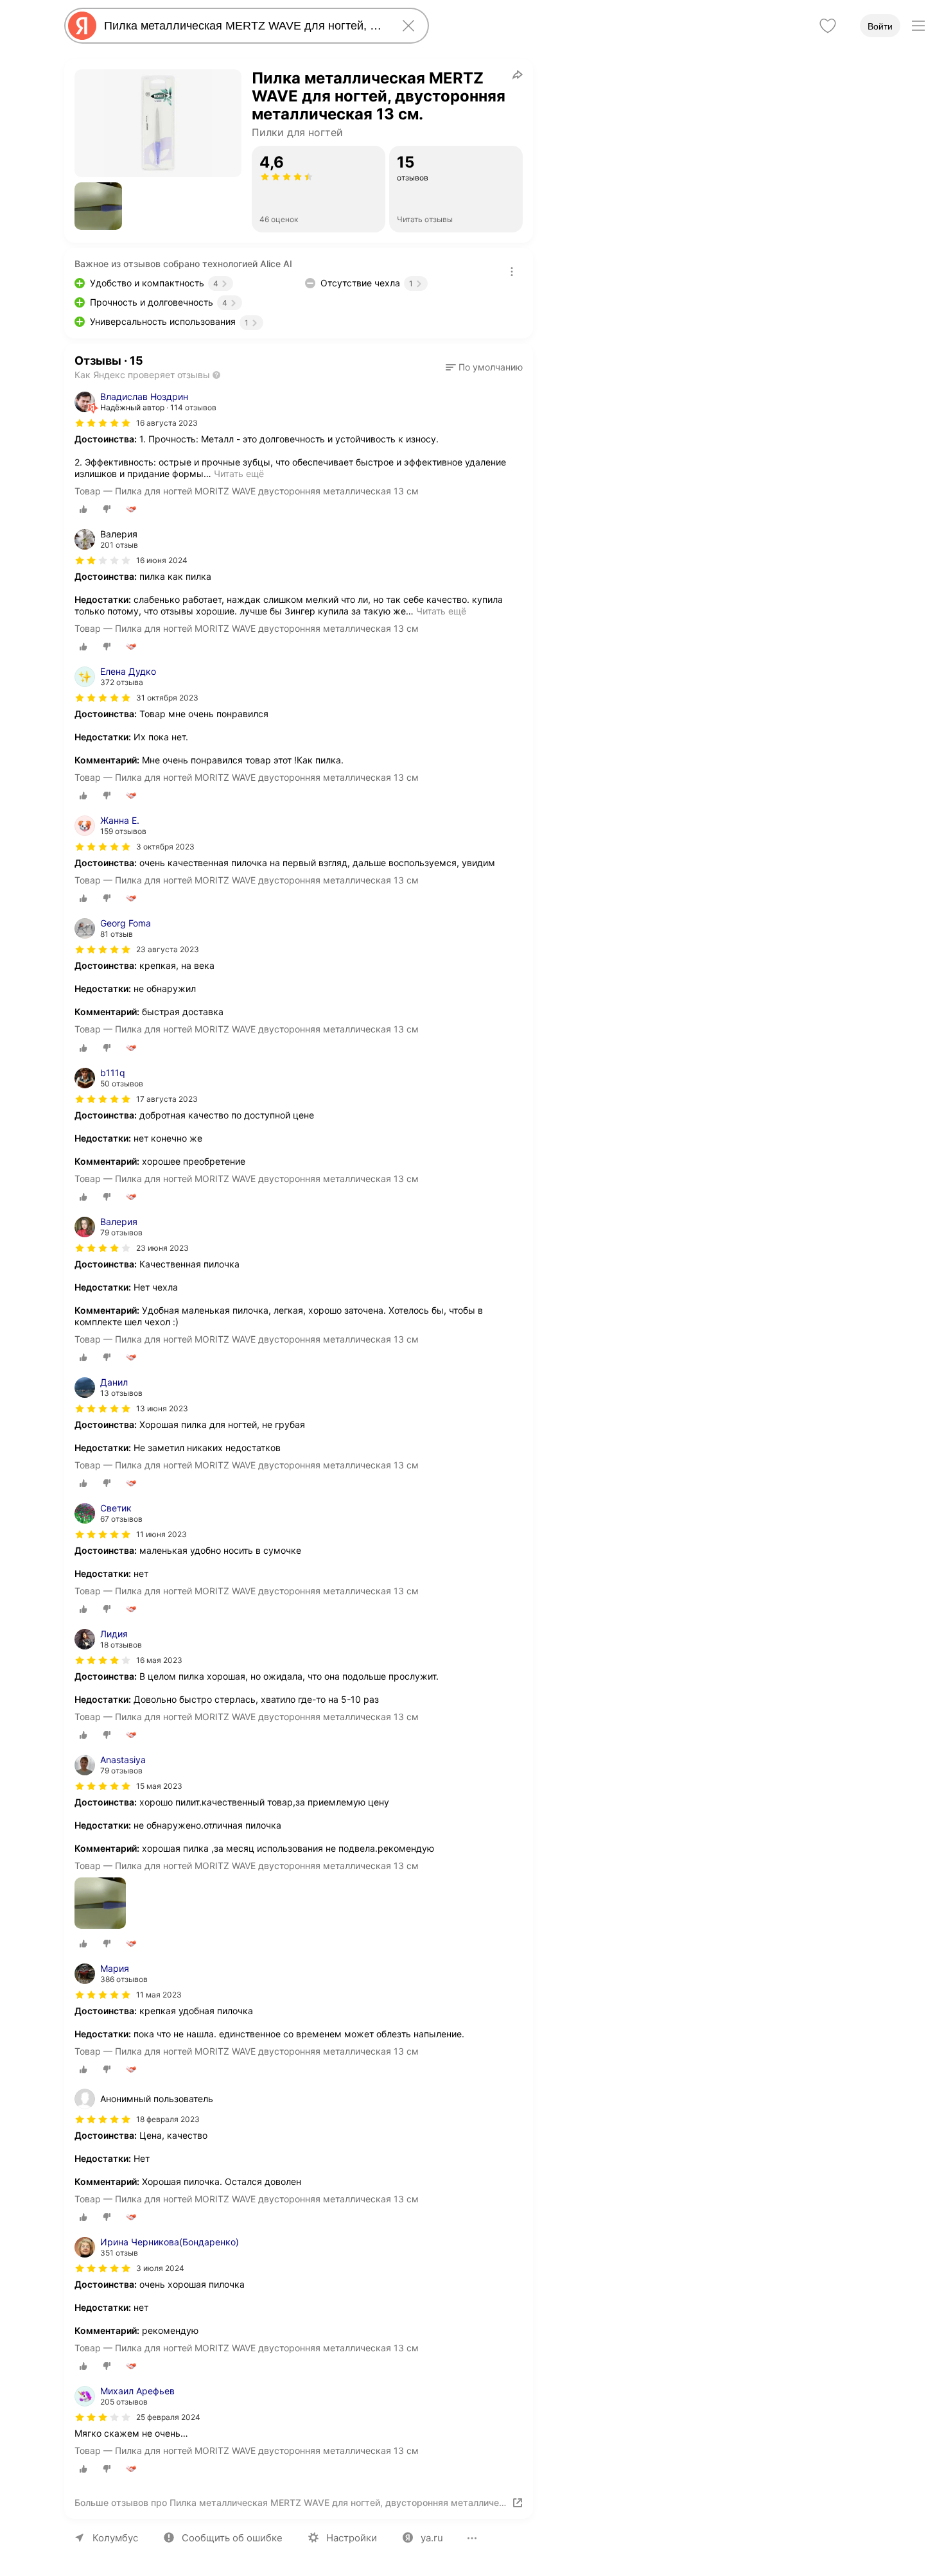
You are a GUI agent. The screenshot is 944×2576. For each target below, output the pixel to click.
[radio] (83, 509)
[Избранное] (828, 26)
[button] (98, 206)
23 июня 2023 (162, 1248)
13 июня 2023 (162, 1408)
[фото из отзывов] (100, 1904)
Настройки (352, 2538)
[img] (103, 423)
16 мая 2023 (159, 1660)
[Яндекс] (82, 26)
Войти (880, 26)
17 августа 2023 (167, 1099)
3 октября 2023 (165, 847)
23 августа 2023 (168, 949)
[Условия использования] (512, 272)
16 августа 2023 (167, 423)
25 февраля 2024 (168, 2417)
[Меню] (918, 26)
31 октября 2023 (167, 698)
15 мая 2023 (159, 1786)
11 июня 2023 (162, 1534)
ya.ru (432, 2538)
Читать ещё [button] (239, 474)
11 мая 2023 (159, 1995)
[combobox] (244, 26)
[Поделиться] (518, 74)
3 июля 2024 (160, 2268)
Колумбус (115, 2538)
